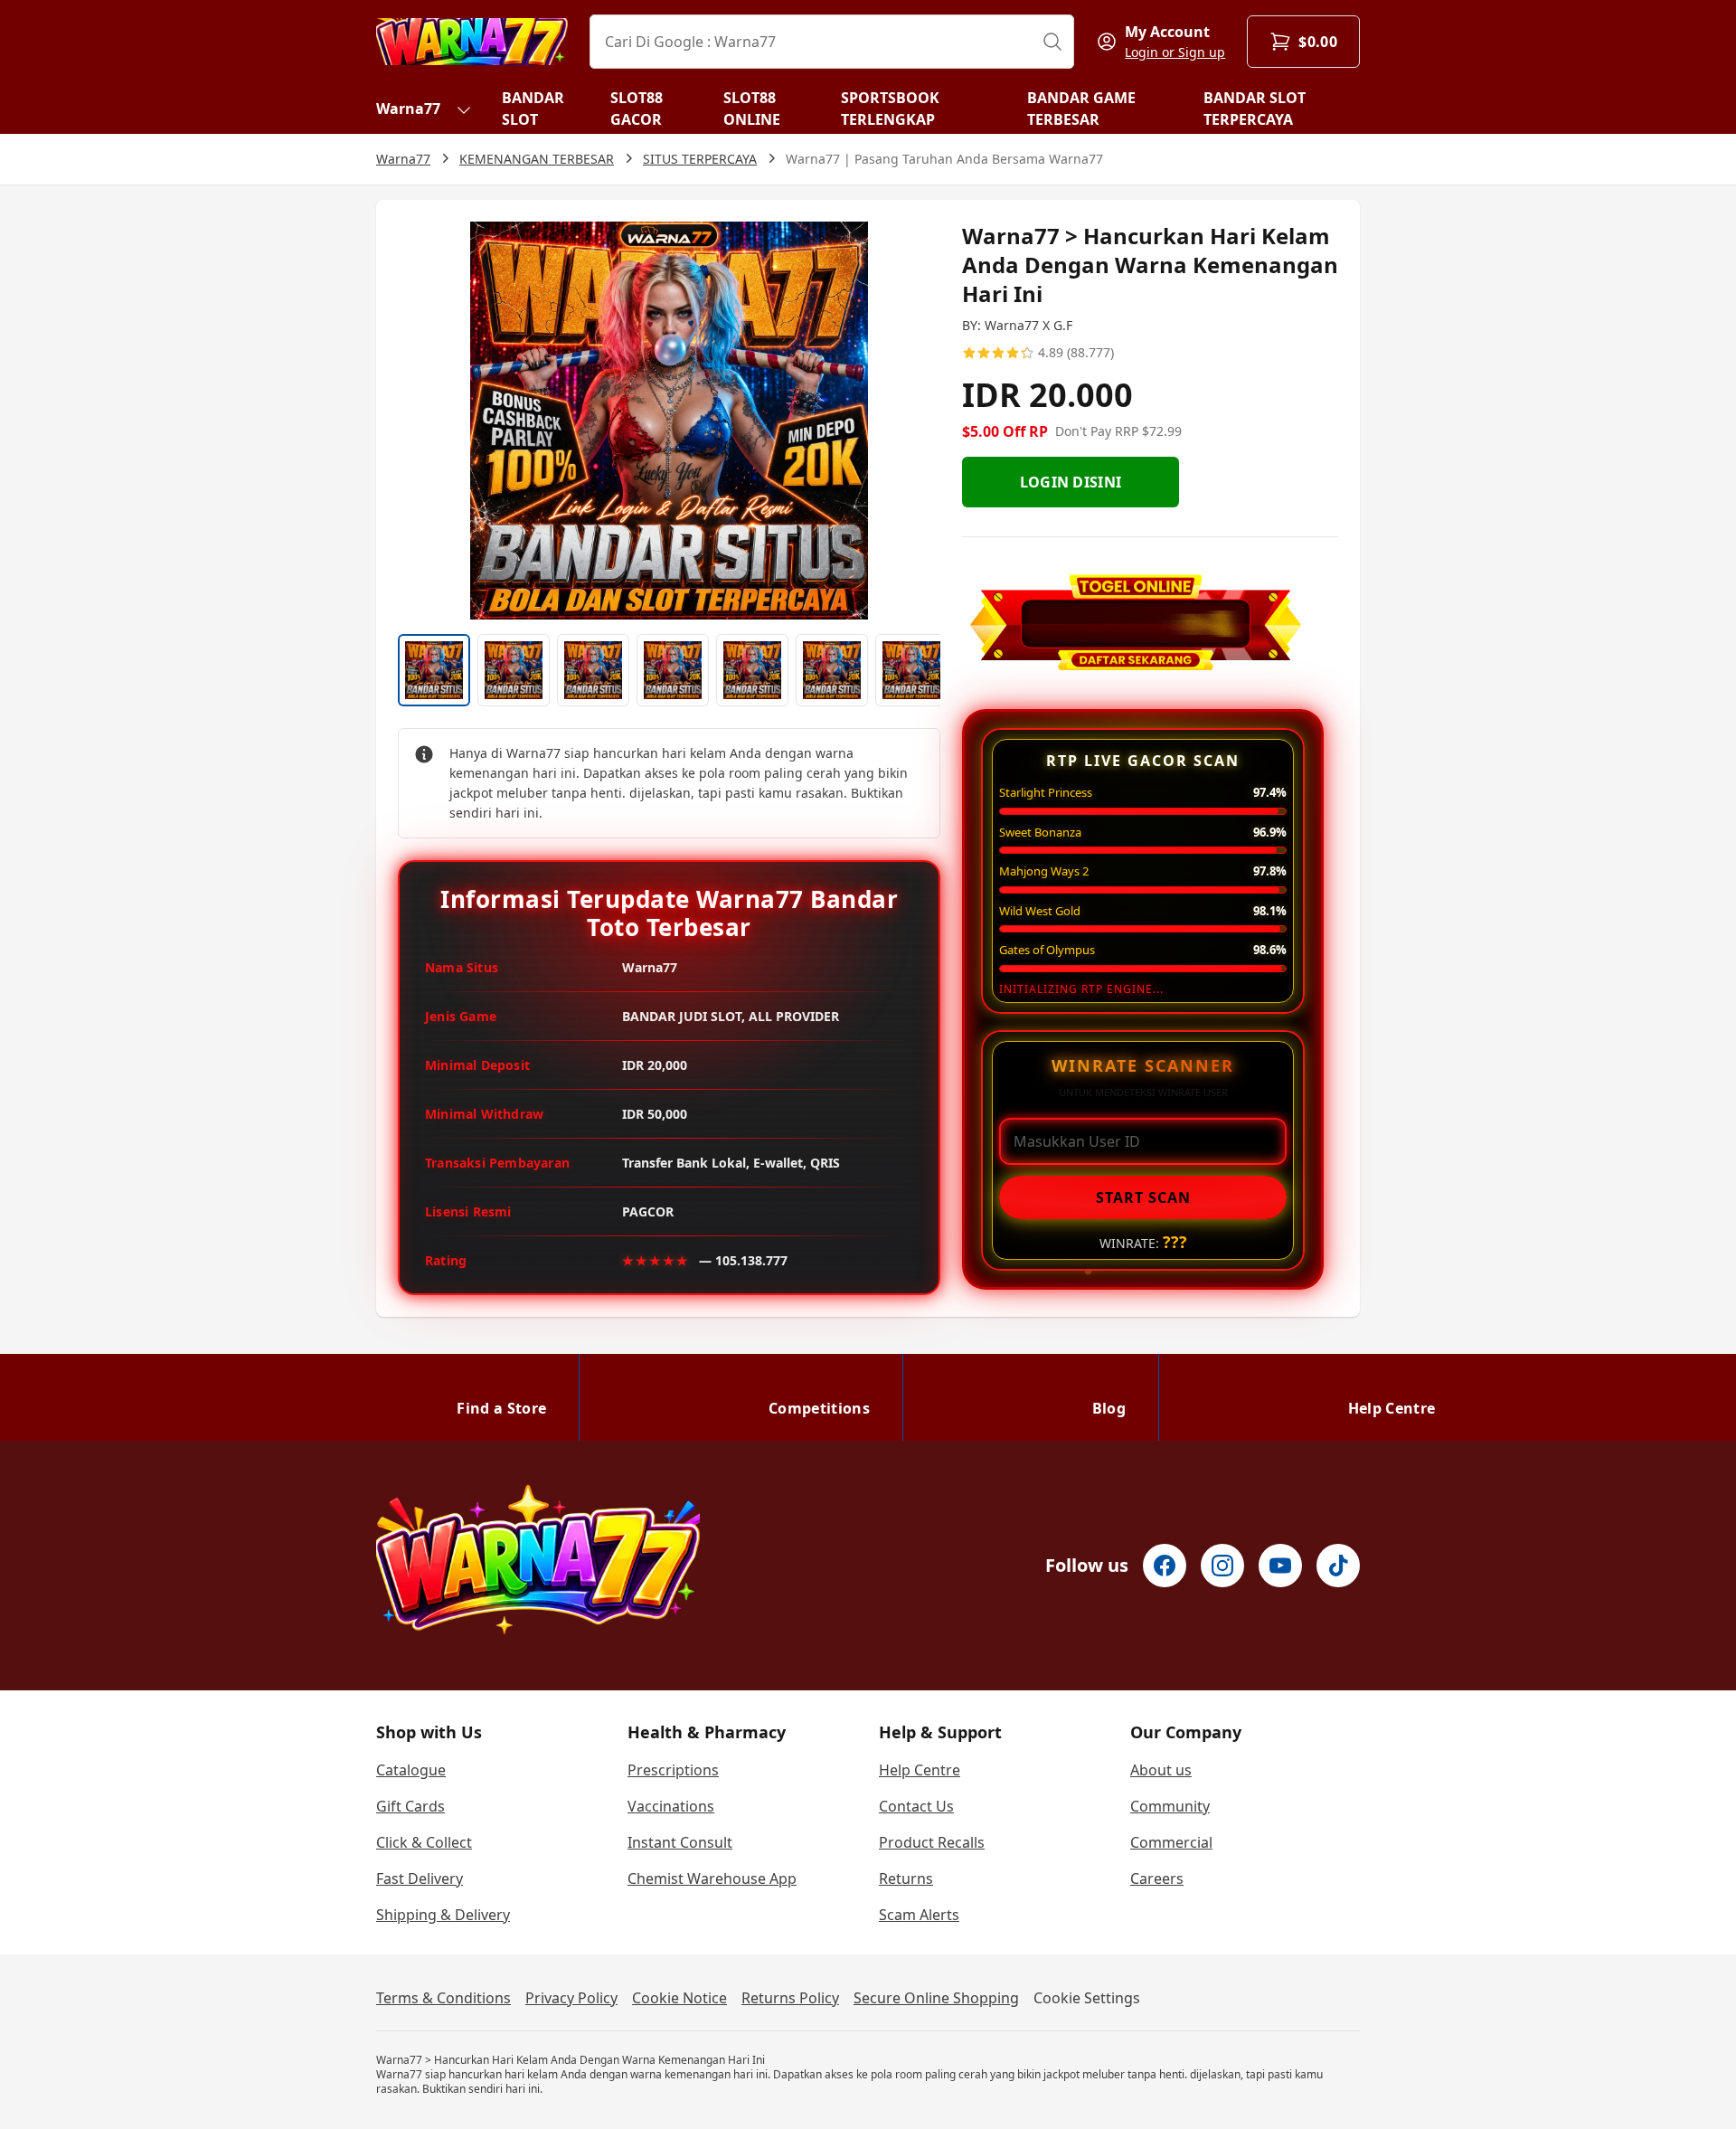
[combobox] (832, 42)
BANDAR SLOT (533, 109)
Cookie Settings (1087, 1998)
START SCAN (1143, 1197)
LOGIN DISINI (1071, 482)
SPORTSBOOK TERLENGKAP (890, 109)
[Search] (1052, 42)
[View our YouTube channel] (1280, 1566)
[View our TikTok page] (1338, 1566)
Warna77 (408, 109)
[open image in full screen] (669, 421)
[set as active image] (434, 670)
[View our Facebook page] (1165, 1566)
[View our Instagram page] (1222, 1566)
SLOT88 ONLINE (752, 109)
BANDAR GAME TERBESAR (1081, 109)
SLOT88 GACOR (637, 109)
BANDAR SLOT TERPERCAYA (1255, 109)
